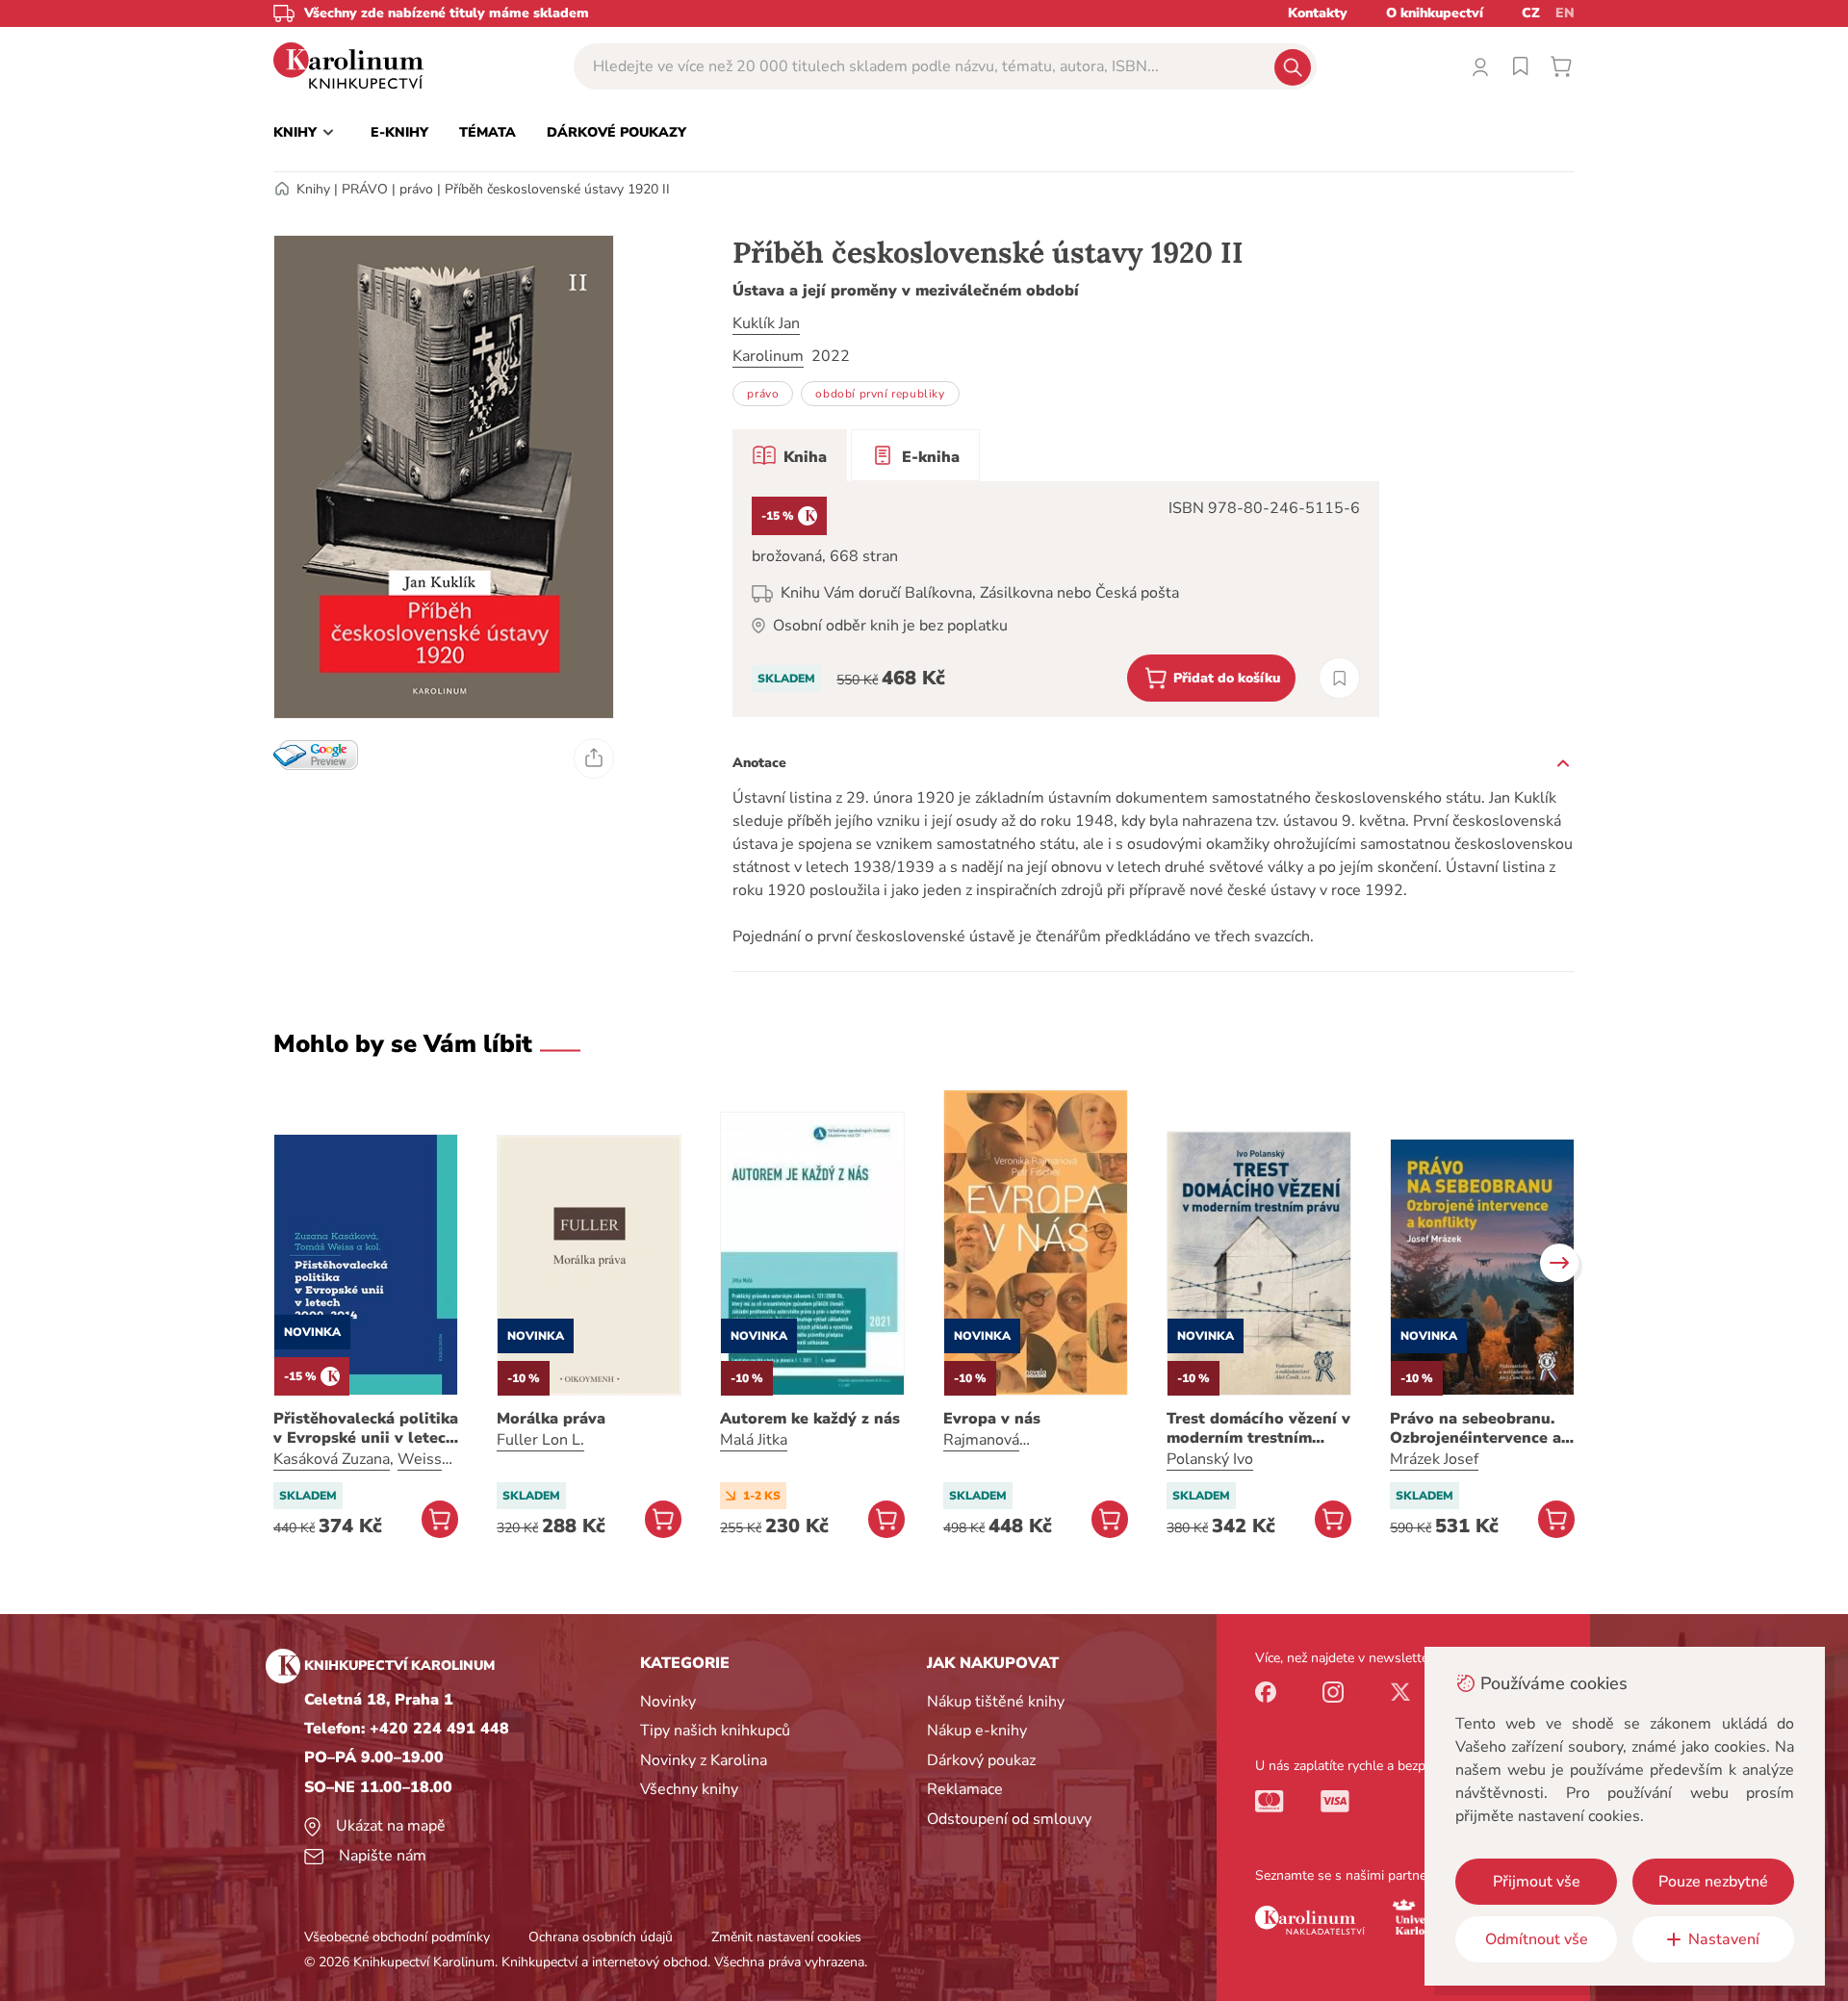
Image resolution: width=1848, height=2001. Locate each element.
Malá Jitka (754, 1440)
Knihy (313, 189)
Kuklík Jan (766, 323)
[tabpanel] (1056, 599)
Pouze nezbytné (1713, 1882)
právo (416, 189)
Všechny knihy (689, 1789)
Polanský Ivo (1210, 1459)
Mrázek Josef (1434, 1459)
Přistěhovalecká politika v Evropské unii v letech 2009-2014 (366, 1428)
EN (1565, 13)
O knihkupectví (1435, 13)
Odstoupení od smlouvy (1009, 1819)
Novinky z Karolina (704, 1760)
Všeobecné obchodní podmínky (397, 1937)
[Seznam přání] (1521, 66)
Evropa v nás (992, 1419)
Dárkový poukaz (981, 1760)
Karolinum (768, 356)
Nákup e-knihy (977, 1731)
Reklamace (965, 1789)
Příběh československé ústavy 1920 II (557, 189)
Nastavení (1724, 1939)
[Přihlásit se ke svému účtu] (1480, 66)
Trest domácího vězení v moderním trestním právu (1258, 1428)
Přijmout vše (1537, 1882)
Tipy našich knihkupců (715, 1731)
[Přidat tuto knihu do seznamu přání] (1339, 678)
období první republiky (880, 394)
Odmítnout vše (1537, 1939)
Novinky (668, 1702)
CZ (1531, 13)
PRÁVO (365, 189)
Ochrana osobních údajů (601, 1937)
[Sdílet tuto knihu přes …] (594, 758)
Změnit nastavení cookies (786, 1937)
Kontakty (1318, 13)
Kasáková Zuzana (332, 1459)
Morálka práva (551, 1419)
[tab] (790, 455)
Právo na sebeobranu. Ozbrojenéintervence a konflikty (1476, 1428)
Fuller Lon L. (540, 1440)
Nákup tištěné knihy (996, 1702)
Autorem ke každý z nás (810, 1419)
